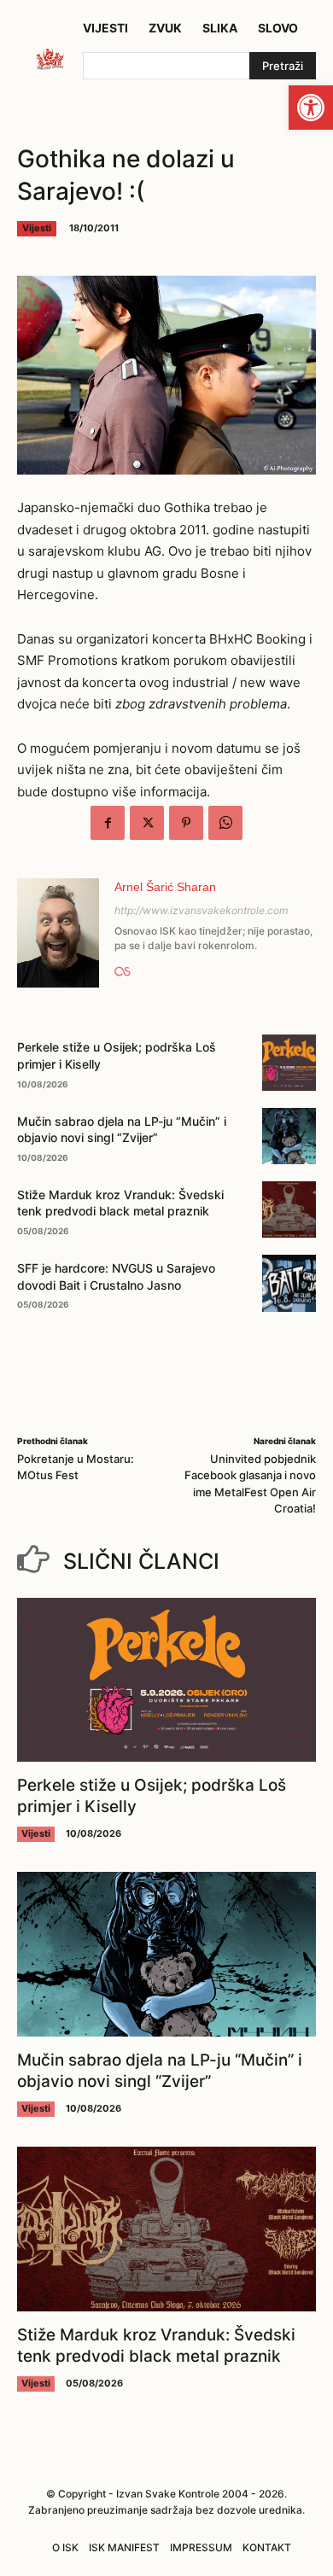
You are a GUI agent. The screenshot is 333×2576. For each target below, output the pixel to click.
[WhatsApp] (225, 823)
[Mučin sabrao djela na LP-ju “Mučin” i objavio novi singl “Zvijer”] (289, 1136)
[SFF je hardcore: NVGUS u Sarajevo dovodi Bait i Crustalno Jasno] (289, 1283)
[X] (147, 823)
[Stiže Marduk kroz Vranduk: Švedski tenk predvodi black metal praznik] (289, 1209)
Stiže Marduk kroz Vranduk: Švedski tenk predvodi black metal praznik (120, 1203)
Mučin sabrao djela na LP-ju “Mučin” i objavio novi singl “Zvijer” (160, 2071)
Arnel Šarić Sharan (165, 887)
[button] (311, 108)
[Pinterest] (186, 823)
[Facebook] (108, 823)
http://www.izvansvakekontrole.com (201, 910)
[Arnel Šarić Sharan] (58, 933)
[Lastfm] (123, 969)
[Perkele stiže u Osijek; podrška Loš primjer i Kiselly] (289, 1063)
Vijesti (37, 228)
